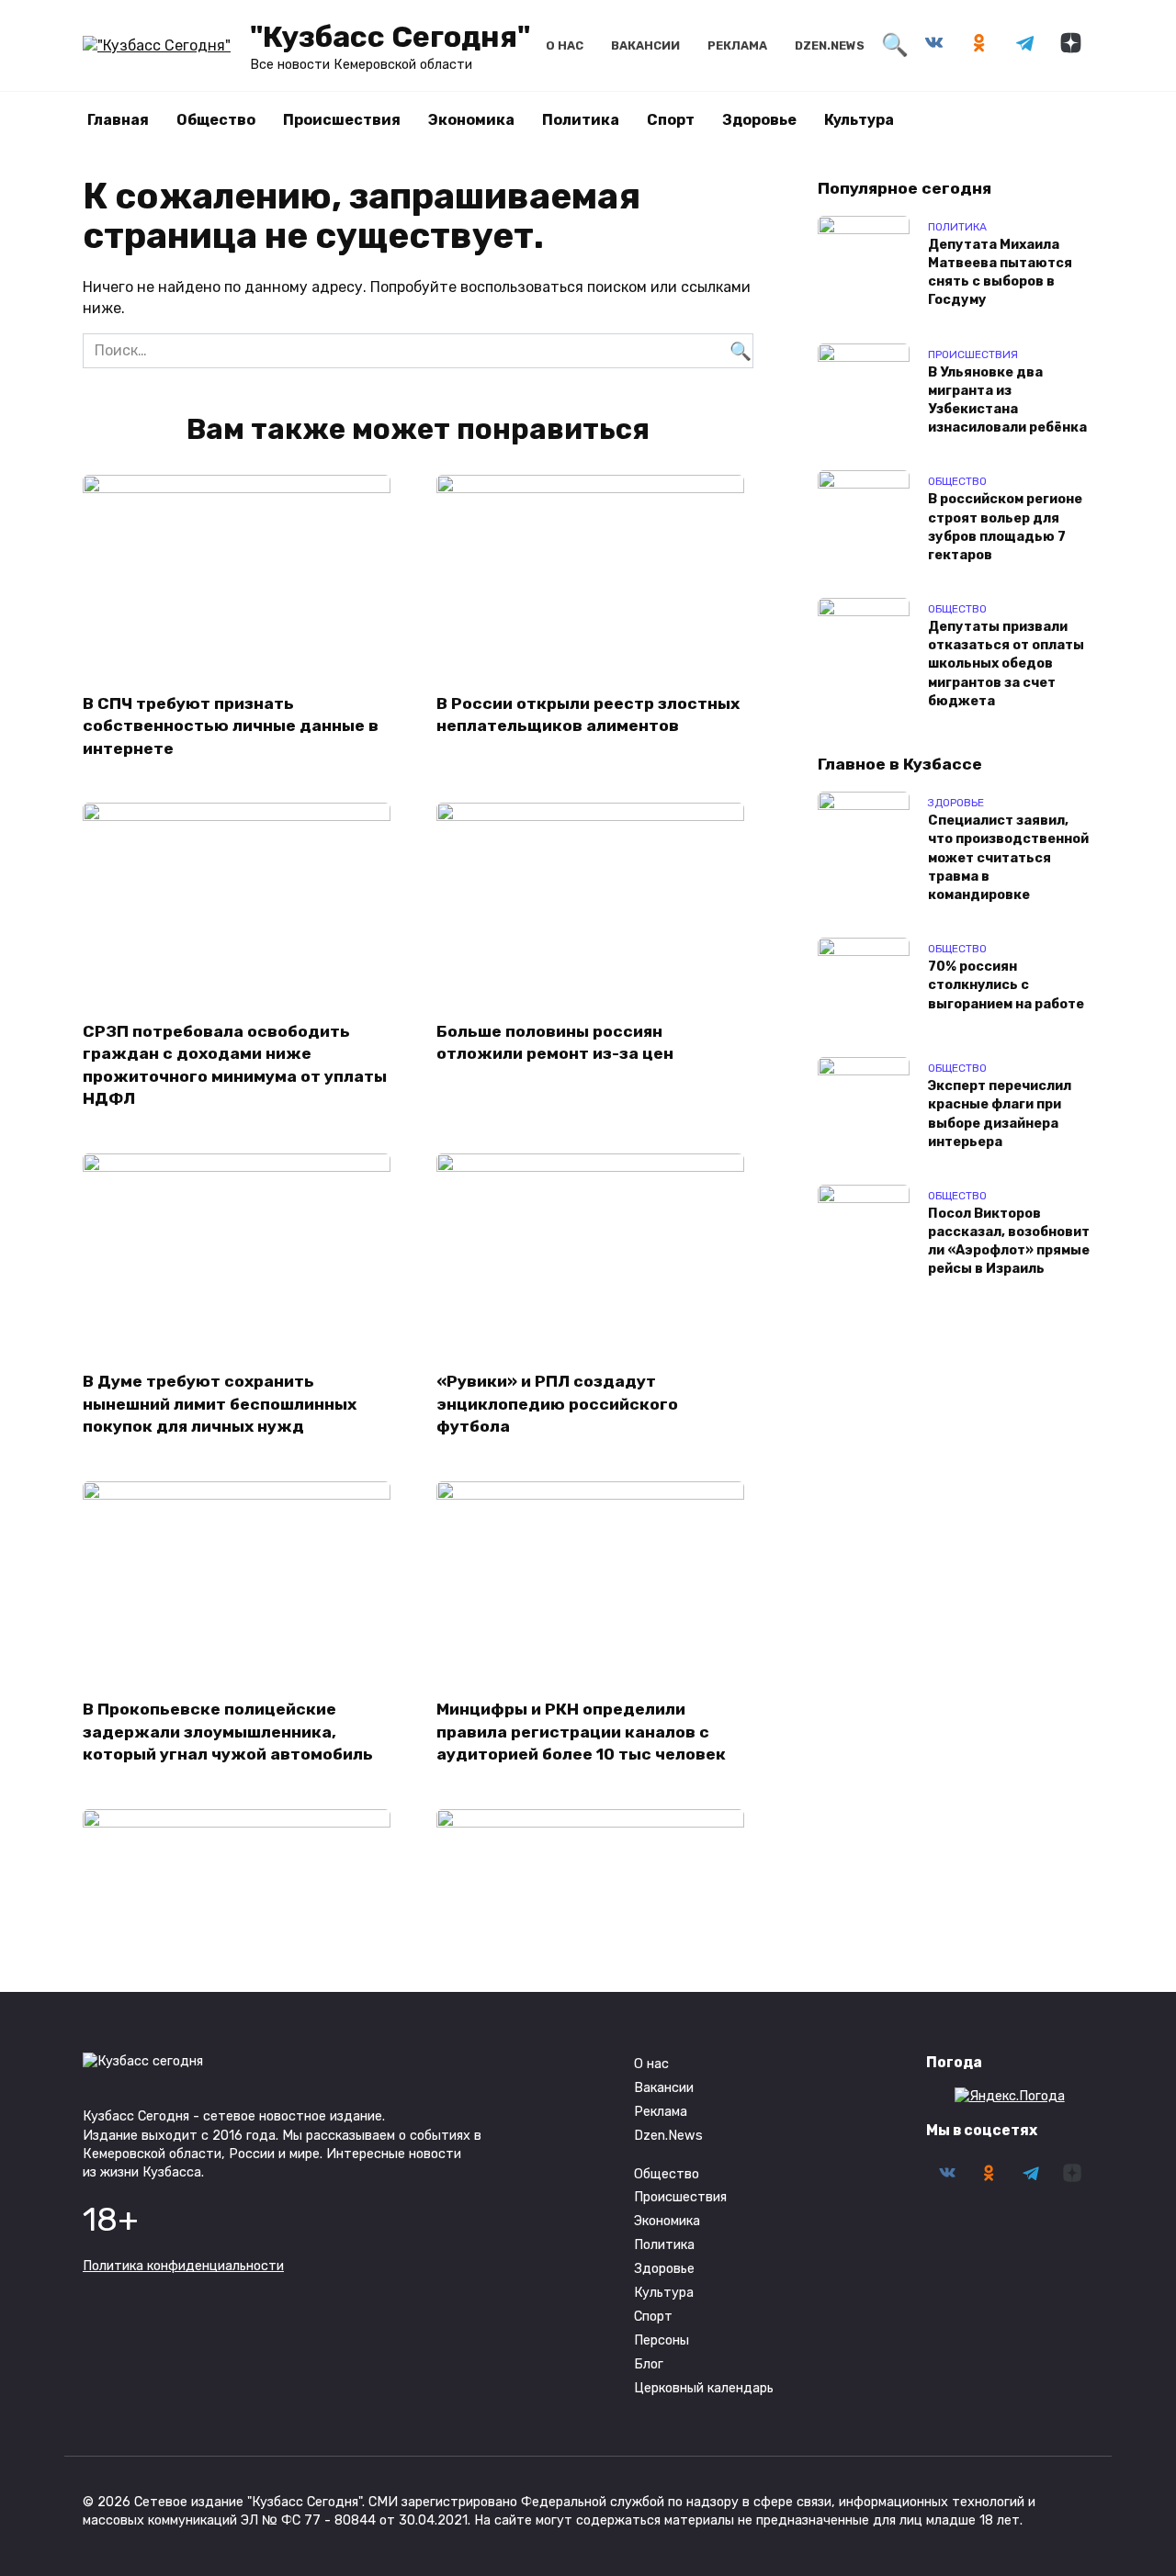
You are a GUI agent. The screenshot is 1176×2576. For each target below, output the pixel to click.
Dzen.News (830, 45)
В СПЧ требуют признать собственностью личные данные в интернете (231, 725)
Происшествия (342, 120)
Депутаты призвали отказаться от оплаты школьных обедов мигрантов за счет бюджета (1006, 665)
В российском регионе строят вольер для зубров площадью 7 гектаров (1005, 528)
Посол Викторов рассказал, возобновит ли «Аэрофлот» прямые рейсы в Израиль (1009, 1241)
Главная (118, 120)
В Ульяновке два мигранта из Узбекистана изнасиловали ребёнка (1007, 400)
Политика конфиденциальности (183, 2266)
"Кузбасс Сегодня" (390, 37)
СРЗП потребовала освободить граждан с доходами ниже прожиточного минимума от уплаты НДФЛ (235, 1064)
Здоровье (759, 120)
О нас (565, 45)
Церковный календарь (704, 2388)
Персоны (661, 2340)
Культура (859, 120)
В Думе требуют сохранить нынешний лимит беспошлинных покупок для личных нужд (220, 1404)
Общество (216, 120)
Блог (649, 2364)
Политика (581, 120)
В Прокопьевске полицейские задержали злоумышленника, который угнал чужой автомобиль (228, 1732)
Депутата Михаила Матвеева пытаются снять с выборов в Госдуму (1000, 272)
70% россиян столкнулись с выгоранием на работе (1006, 986)
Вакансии (645, 45)
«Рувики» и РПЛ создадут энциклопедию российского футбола (557, 1404)
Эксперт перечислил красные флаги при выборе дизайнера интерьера (1000, 1114)
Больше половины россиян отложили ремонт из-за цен (555, 1042)
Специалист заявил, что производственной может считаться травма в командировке (1008, 859)
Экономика (471, 120)
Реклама (737, 45)
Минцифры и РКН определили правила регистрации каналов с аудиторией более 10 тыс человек (581, 1732)
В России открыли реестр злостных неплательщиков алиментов (588, 714)
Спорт (671, 120)
